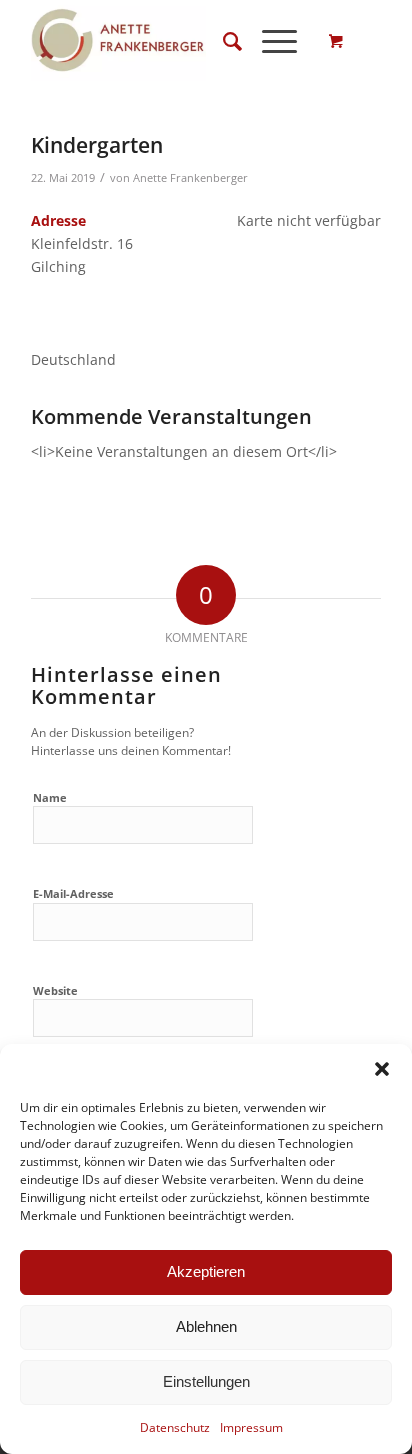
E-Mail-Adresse (73, 893)
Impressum (251, 1427)
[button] (382, 1069)
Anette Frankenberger (190, 177)
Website (55, 990)
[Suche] (222, 41)
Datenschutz (175, 1427)
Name (50, 797)
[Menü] (269, 41)
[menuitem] (222, 41)
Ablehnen (206, 1326)
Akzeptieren (206, 1271)
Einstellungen (206, 1381)
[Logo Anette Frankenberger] (171, 41)
